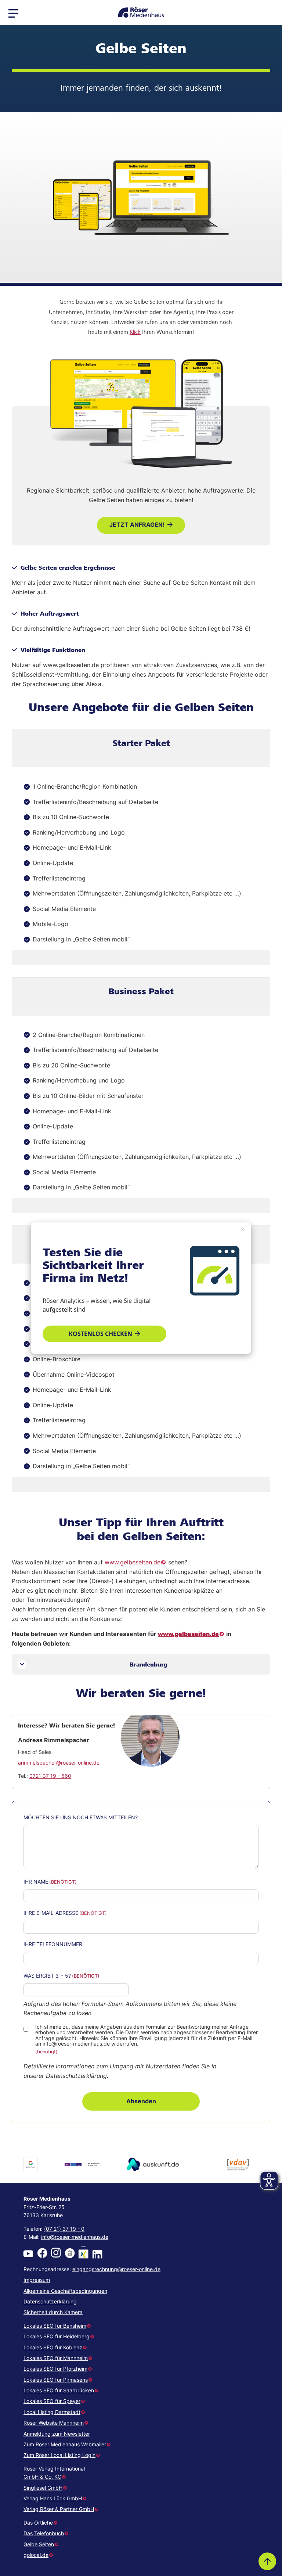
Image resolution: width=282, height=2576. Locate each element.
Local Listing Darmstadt (52, 2412)
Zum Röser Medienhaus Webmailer (65, 2444)
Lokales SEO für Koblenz (53, 2347)
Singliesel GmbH (43, 2488)
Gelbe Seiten (39, 2544)
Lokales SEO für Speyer (52, 2401)
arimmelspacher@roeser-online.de (59, 1763)
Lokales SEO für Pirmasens (56, 2380)
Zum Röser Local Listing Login (59, 2455)
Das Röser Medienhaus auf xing (83, 2253)
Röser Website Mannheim (54, 2423)
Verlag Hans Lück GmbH (53, 2498)
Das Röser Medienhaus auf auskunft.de (70, 2253)
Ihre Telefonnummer (53, 1944)
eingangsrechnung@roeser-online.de (116, 2269)
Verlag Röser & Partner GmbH (59, 2509)
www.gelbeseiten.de (133, 1562)
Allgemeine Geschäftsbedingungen (65, 2291)
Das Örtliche (38, 2523)
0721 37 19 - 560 (50, 1776)
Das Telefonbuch (44, 2533)
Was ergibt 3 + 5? (47, 1976)
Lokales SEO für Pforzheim (55, 2369)
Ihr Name (36, 1882)
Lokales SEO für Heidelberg (57, 2336)
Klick (135, 332)
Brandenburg (149, 1664)
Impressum (37, 2280)
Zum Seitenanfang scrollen (267, 2561)
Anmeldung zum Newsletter (57, 2434)
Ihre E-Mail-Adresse (51, 1913)
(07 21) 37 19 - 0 (64, 2229)
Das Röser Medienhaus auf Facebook (42, 2253)
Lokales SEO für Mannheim (56, 2358)
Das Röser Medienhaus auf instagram (56, 2253)
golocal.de (36, 2555)
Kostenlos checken (100, 1333)
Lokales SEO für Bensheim (55, 2326)
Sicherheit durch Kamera (53, 2312)
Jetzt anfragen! (137, 525)
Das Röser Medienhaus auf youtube (28, 2253)
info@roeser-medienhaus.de (75, 2237)
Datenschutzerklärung (50, 2301)
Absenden (141, 2101)
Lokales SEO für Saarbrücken (59, 2390)
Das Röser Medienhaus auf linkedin (97, 2253)
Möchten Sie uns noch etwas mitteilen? (81, 1817)
